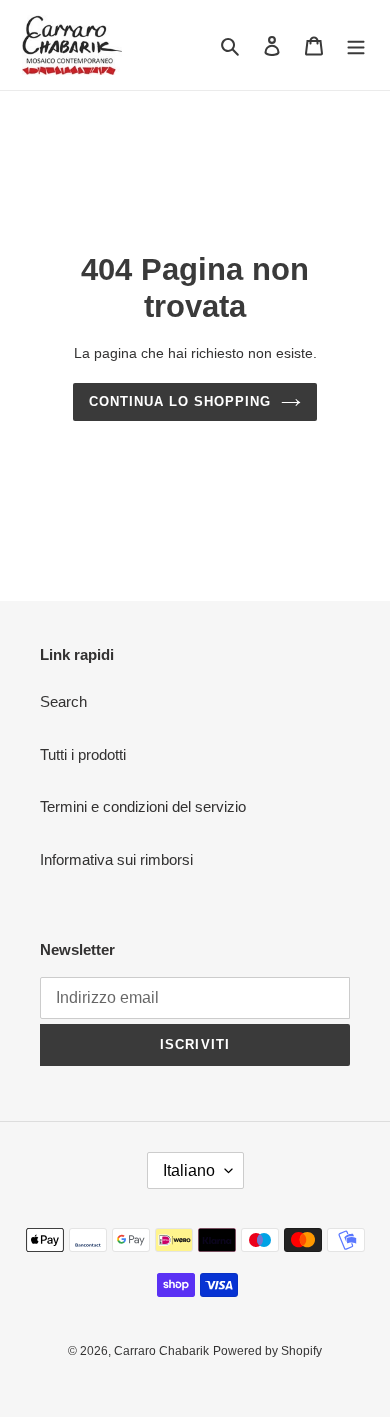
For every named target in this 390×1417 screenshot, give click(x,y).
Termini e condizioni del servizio (143, 806)
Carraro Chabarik (161, 1351)
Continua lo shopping (180, 401)
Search (63, 701)
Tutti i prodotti (83, 754)
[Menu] (356, 45)
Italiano (189, 1170)
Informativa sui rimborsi (116, 859)
